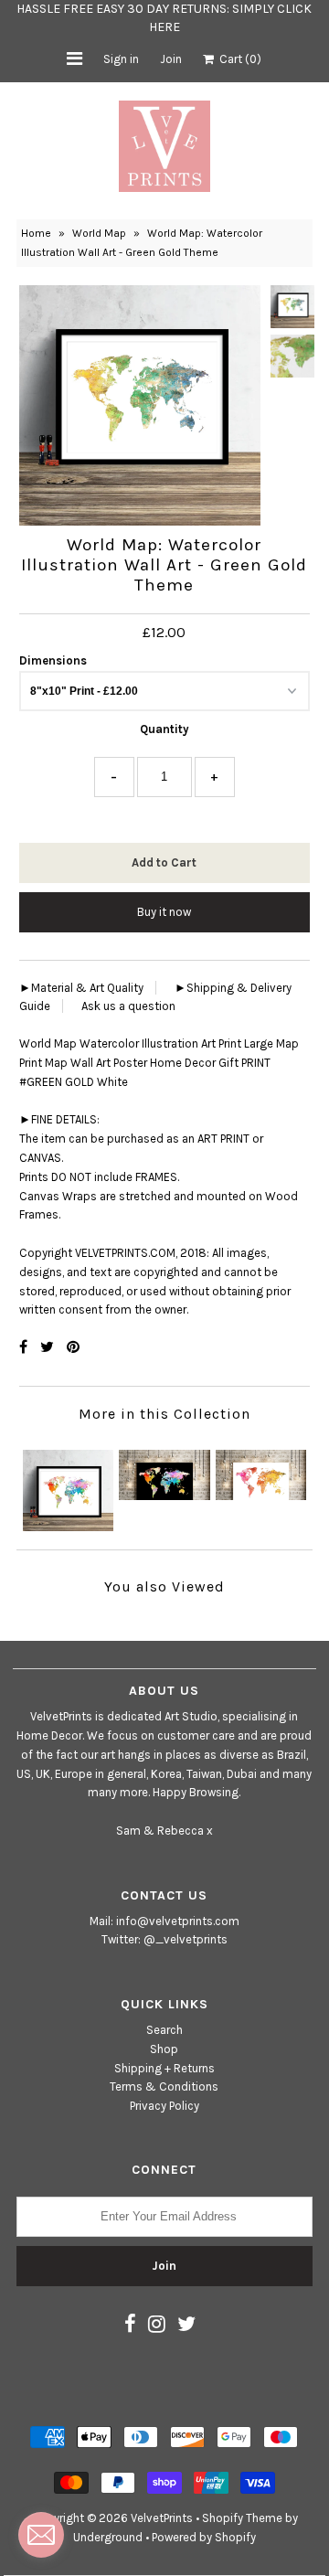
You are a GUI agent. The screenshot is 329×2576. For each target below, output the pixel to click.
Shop (164, 2049)
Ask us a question (128, 1006)
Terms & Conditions (164, 2086)
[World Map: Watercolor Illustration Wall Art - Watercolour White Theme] (68, 1486)
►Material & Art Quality (81, 988)
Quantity (164, 729)
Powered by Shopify (204, 2537)
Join (171, 59)
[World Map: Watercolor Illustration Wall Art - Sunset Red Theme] (261, 1470)
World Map (99, 233)
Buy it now (164, 912)
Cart (238, 59)
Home (36, 233)
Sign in (121, 59)
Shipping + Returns (164, 2068)
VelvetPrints (162, 2518)
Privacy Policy (164, 2106)
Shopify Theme (242, 2518)
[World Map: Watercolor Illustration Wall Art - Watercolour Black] (164, 1470)
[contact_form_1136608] (41, 2535)
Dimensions (53, 660)
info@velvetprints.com (178, 1921)
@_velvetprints (186, 1939)
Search (164, 2030)
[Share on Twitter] (49, 1347)
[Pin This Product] (73, 1347)
